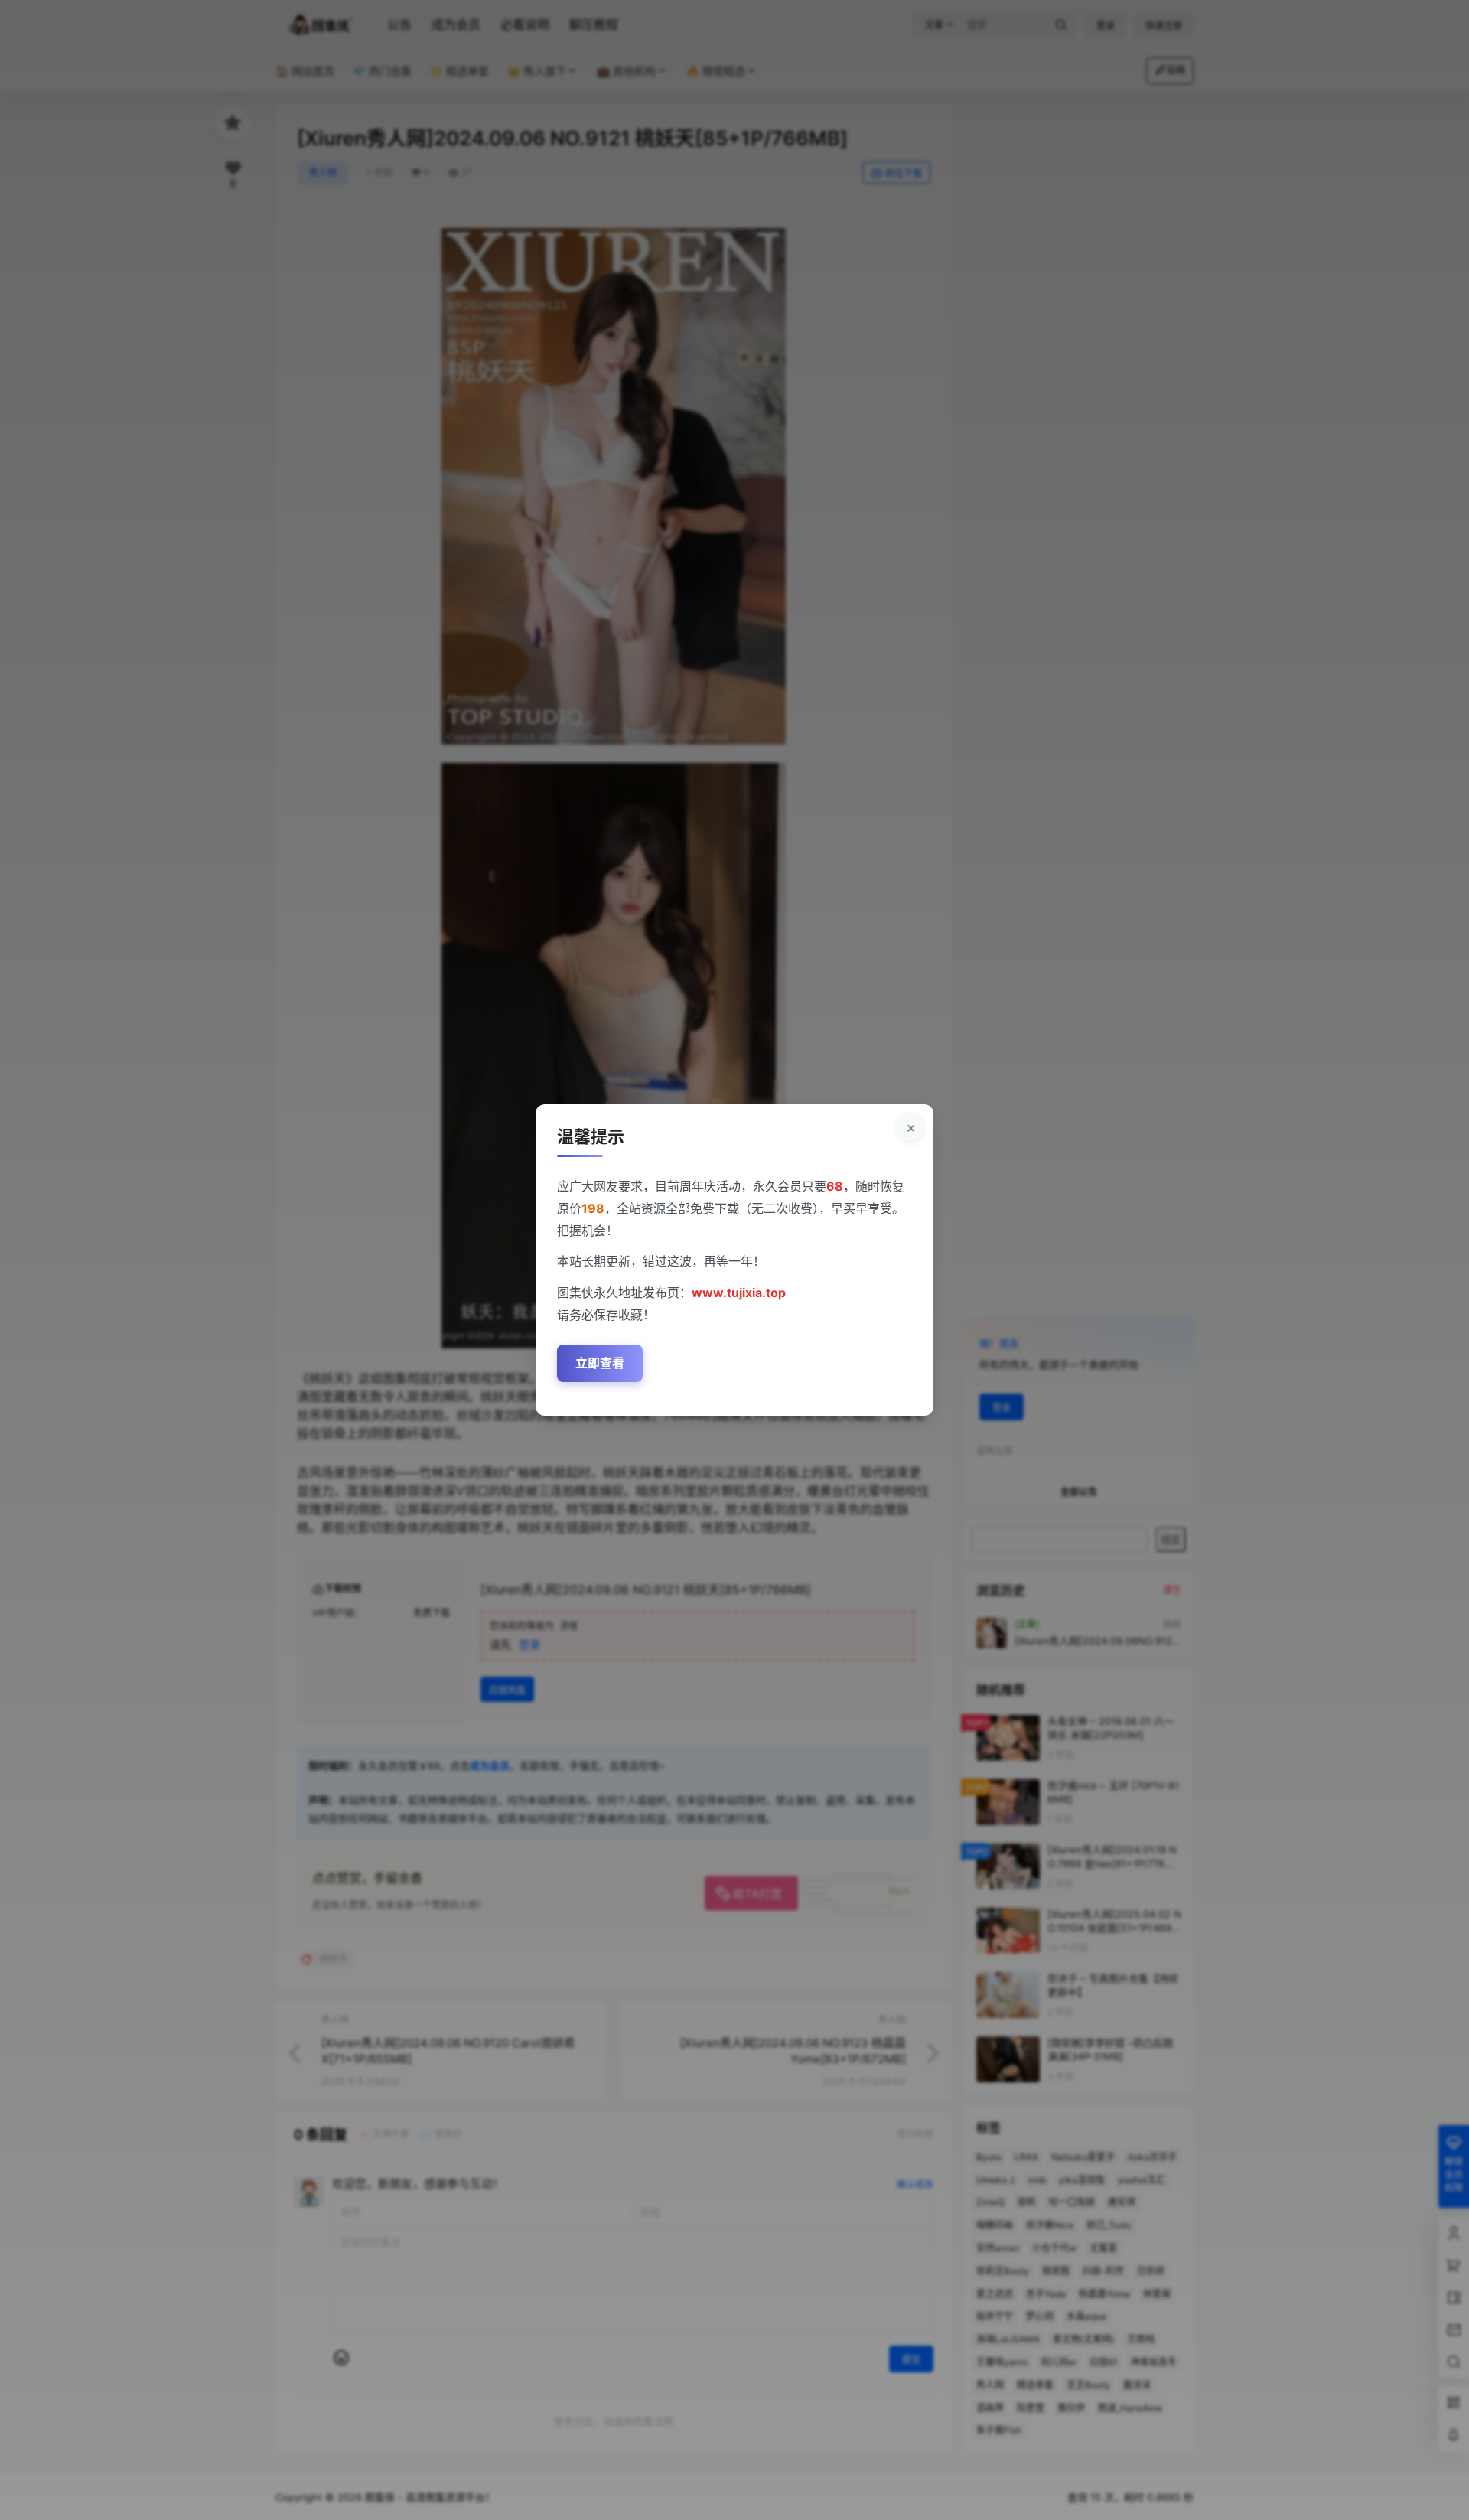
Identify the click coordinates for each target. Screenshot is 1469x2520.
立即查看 (600, 1363)
